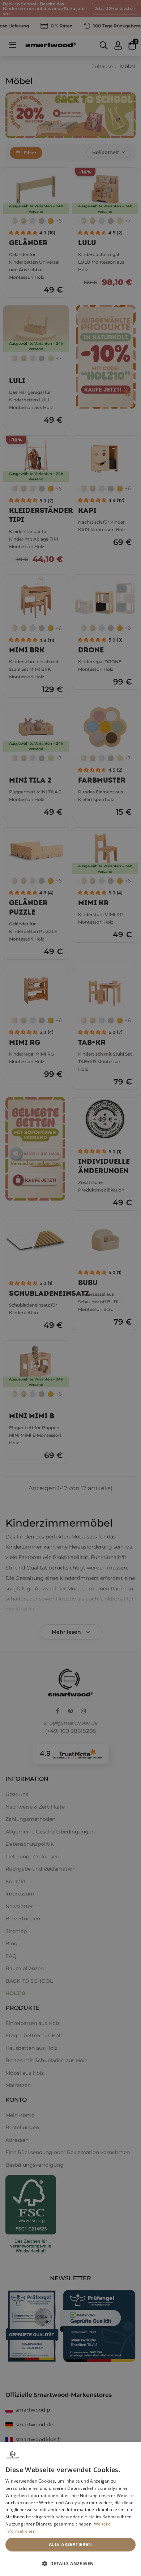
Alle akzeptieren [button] (70, 2544)
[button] (70, 2563)
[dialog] (70, 2509)
